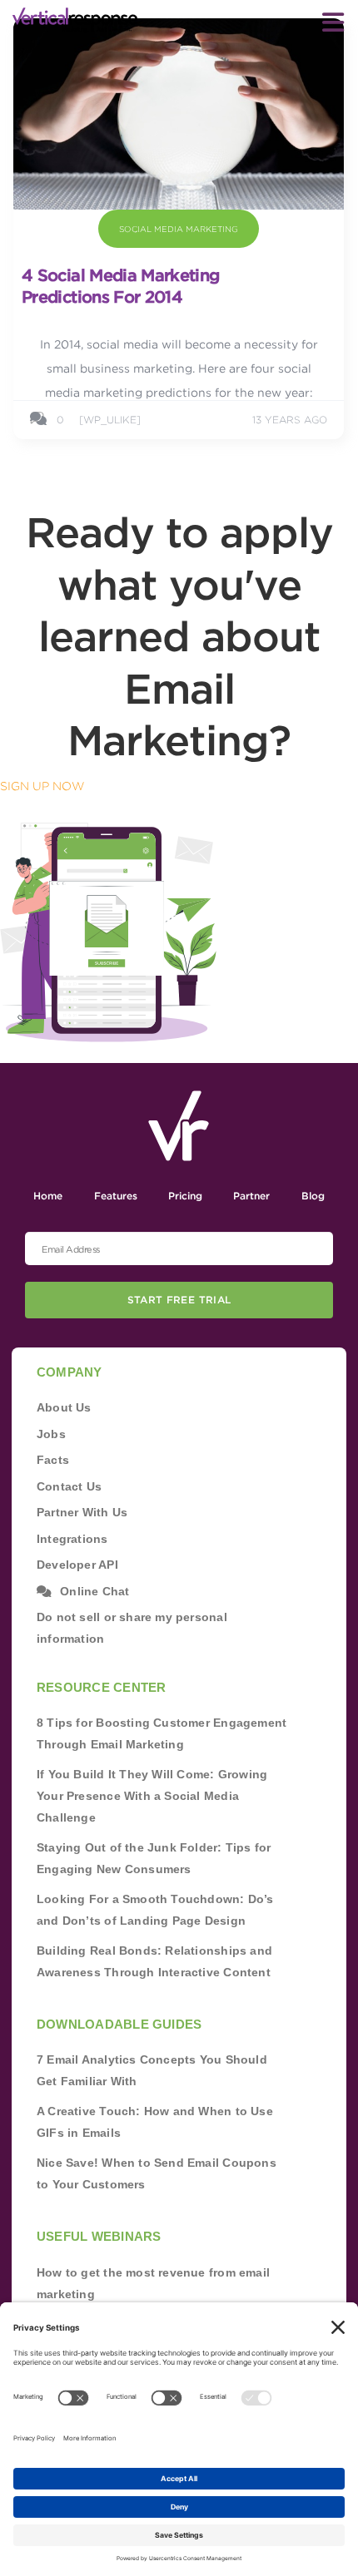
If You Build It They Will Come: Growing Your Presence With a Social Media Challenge (152, 1796)
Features (116, 1196)
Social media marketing (179, 229)
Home (48, 1196)
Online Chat (94, 1591)
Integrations (72, 1539)
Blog (313, 1196)
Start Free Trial (179, 1300)
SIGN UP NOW (42, 786)
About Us (64, 1407)
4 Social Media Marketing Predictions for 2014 (120, 286)
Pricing (185, 1196)
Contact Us (69, 1486)
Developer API (77, 1565)
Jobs (51, 1434)
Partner (251, 1196)
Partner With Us (82, 1512)
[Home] (75, 20)
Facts (53, 1460)
